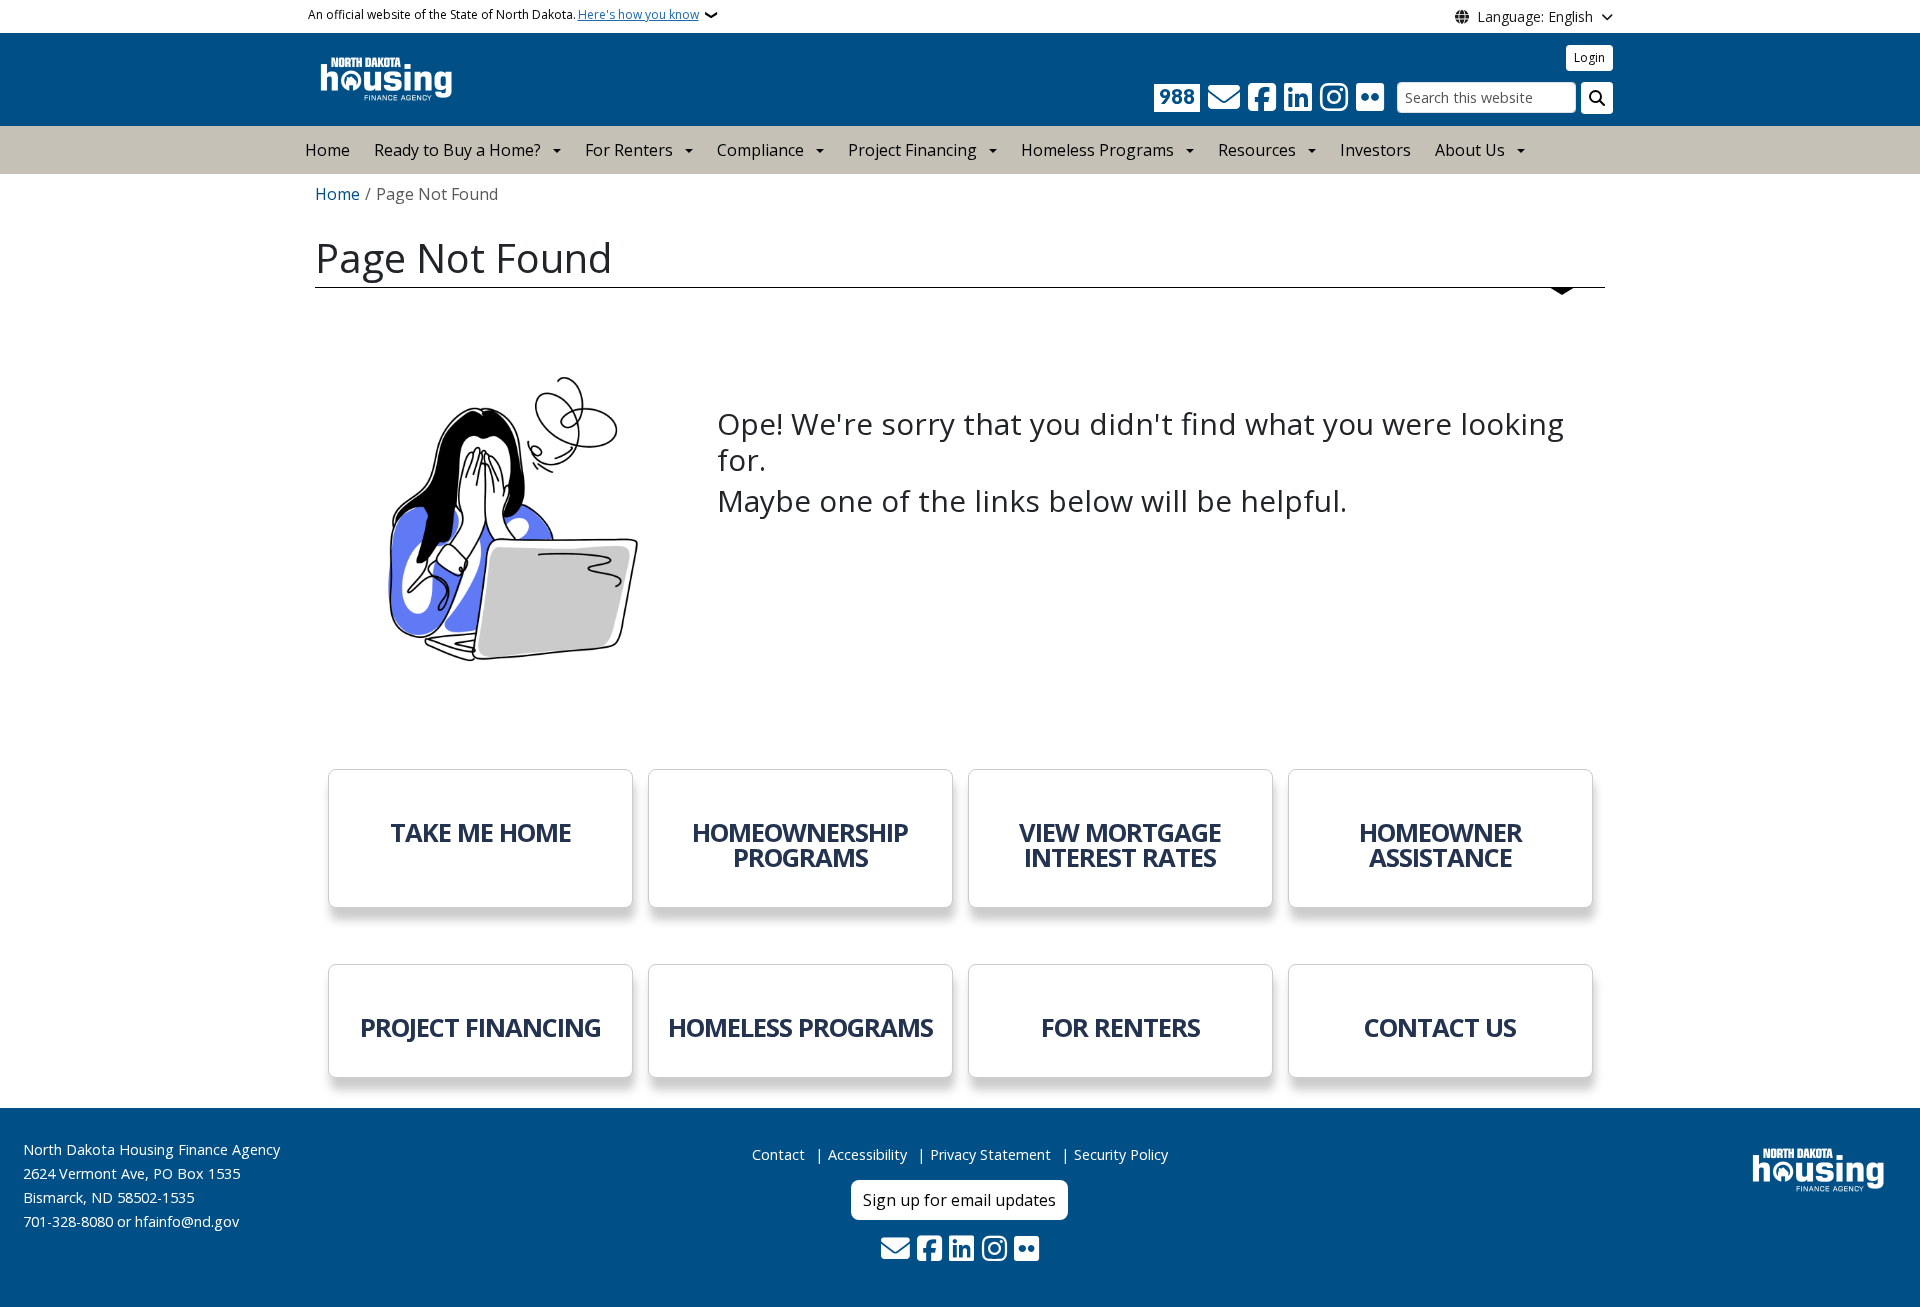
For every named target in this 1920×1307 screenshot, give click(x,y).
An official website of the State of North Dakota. (503, 14)
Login (1589, 57)
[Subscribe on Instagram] (1334, 98)
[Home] (386, 78)
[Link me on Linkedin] (1298, 98)
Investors (1375, 150)
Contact (778, 1154)
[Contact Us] (1224, 98)
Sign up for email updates (959, 1200)
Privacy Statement (990, 1154)
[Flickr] (1370, 98)
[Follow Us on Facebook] (1262, 98)
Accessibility (867, 1154)
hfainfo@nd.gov (187, 1221)
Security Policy (1121, 1154)
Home (327, 150)
